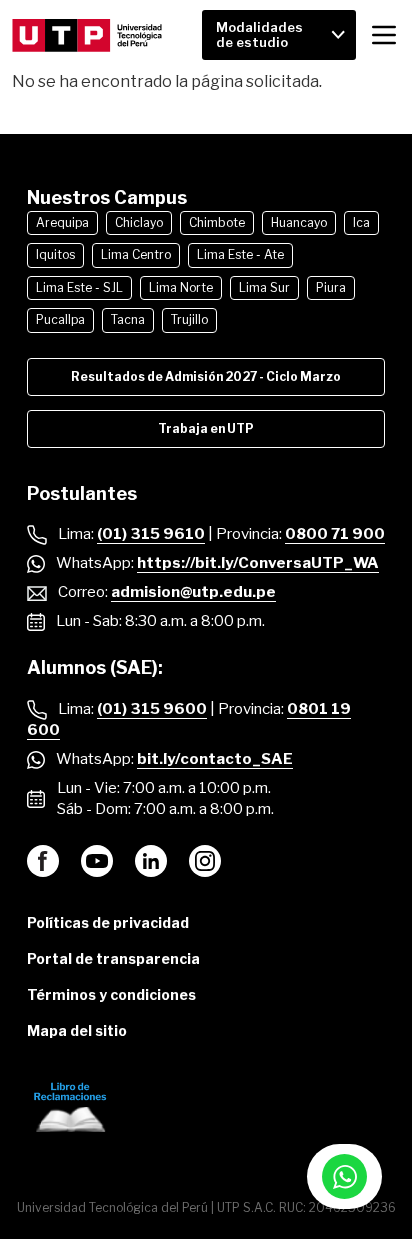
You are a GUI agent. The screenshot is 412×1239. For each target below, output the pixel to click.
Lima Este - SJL (79, 287)
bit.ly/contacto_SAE (215, 759)
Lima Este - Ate (240, 254)
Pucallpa (60, 319)
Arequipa (62, 222)
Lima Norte (181, 287)
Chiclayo (139, 222)
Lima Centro (136, 254)
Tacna (128, 319)
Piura (331, 287)
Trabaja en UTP (206, 428)
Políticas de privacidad (108, 922)
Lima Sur (264, 287)
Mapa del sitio (77, 1030)
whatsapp (344, 1176)
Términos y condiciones (111, 994)
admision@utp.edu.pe (193, 592)
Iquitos (55, 254)
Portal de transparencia (113, 958)
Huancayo (299, 222)
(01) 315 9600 (152, 709)
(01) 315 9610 (151, 534)
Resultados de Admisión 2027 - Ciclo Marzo (206, 376)
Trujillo (189, 319)
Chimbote (217, 222)
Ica (361, 222)
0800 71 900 (335, 534)
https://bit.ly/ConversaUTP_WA (258, 563)
